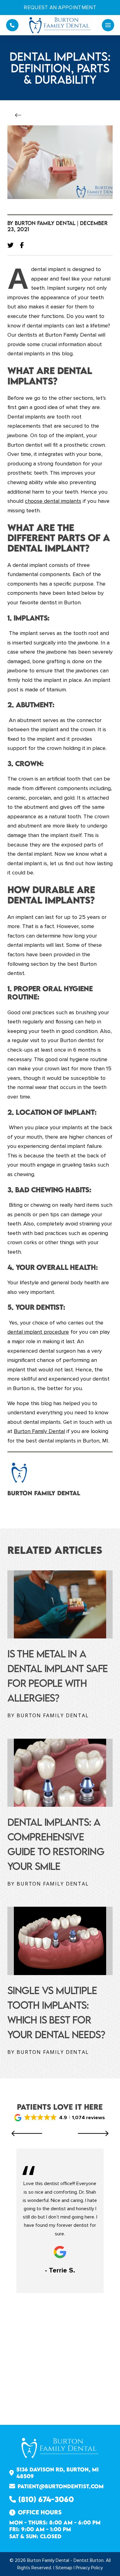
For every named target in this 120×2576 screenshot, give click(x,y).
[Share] (24, 245)
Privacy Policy (89, 2568)
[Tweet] (12, 245)
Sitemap (64, 2568)
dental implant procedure (38, 1332)
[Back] (20, 116)
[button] (108, 25)
